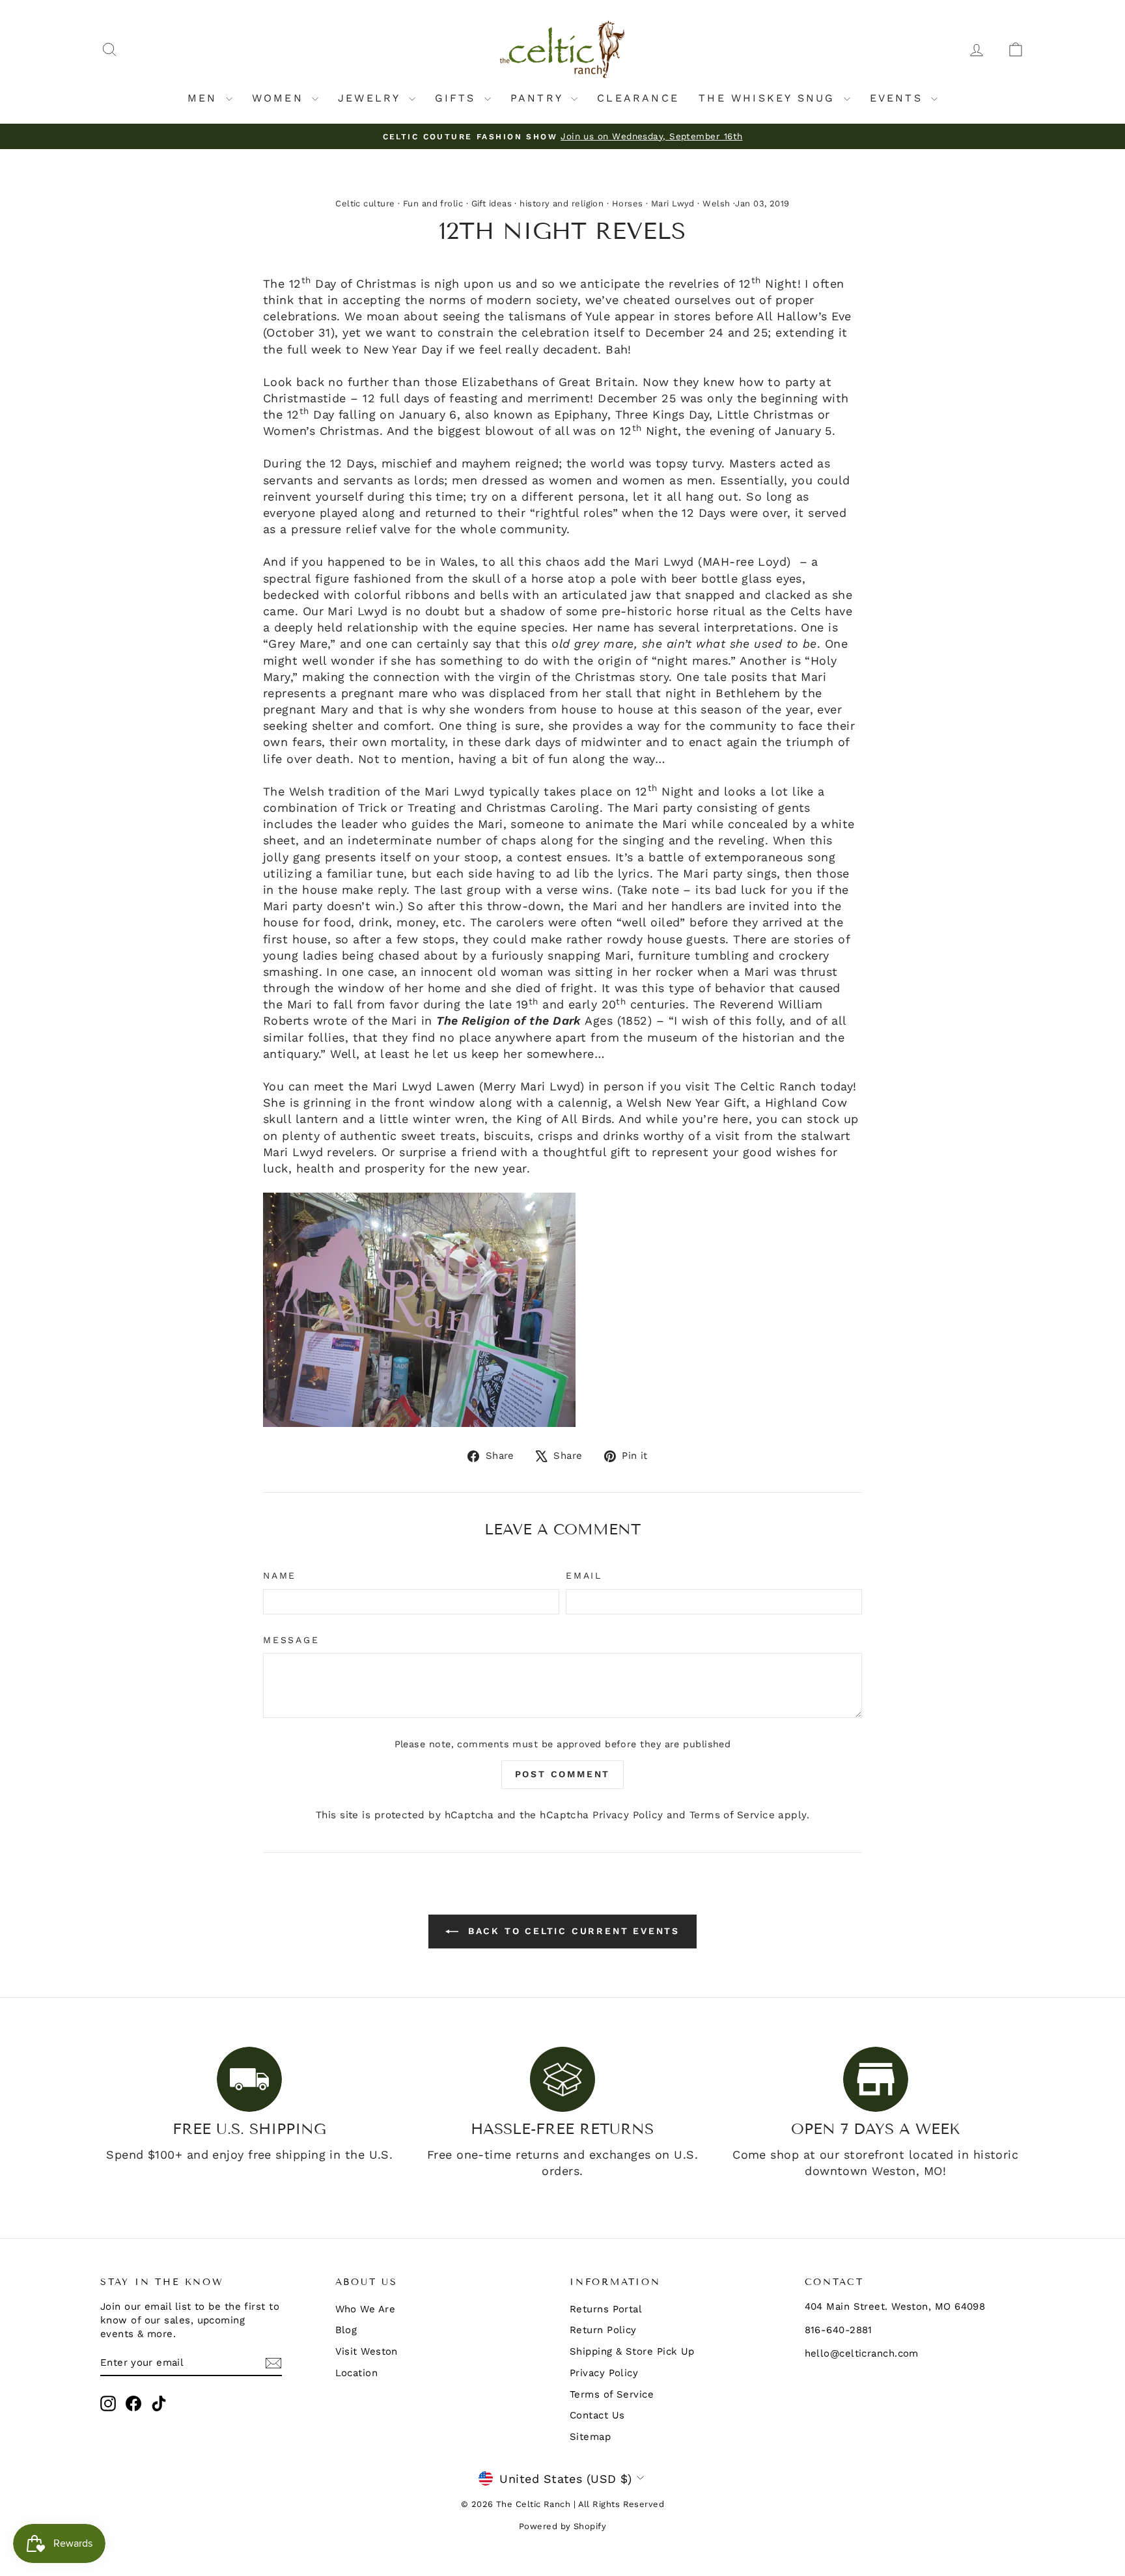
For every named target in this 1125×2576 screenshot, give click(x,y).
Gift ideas (492, 203)
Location (357, 2373)
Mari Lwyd (673, 203)
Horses (628, 203)
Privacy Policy (628, 1815)
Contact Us (597, 2415)
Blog (346, 2330)
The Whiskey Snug (769, 98)
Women (280, 98)
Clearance (638, 98)
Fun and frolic (433, 203)
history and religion (562, 203)
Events (899, 98)
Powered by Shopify (562, 2526)
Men (205, 98)
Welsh (716, 203)
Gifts (458, 98)
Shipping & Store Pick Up (632, 2351)
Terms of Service (732, 1815)
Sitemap (590, 2437)
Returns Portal (606, 2309)
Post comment (563, 1774)
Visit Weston (367, 2351)
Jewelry (372, 98)
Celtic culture (365, 203)
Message (291, 1640)
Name (280, 1575)
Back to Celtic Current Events (572, 1931)
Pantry (539, 98)
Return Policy (603, 2330)
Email (584, 1575)
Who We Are (366, 2309)
